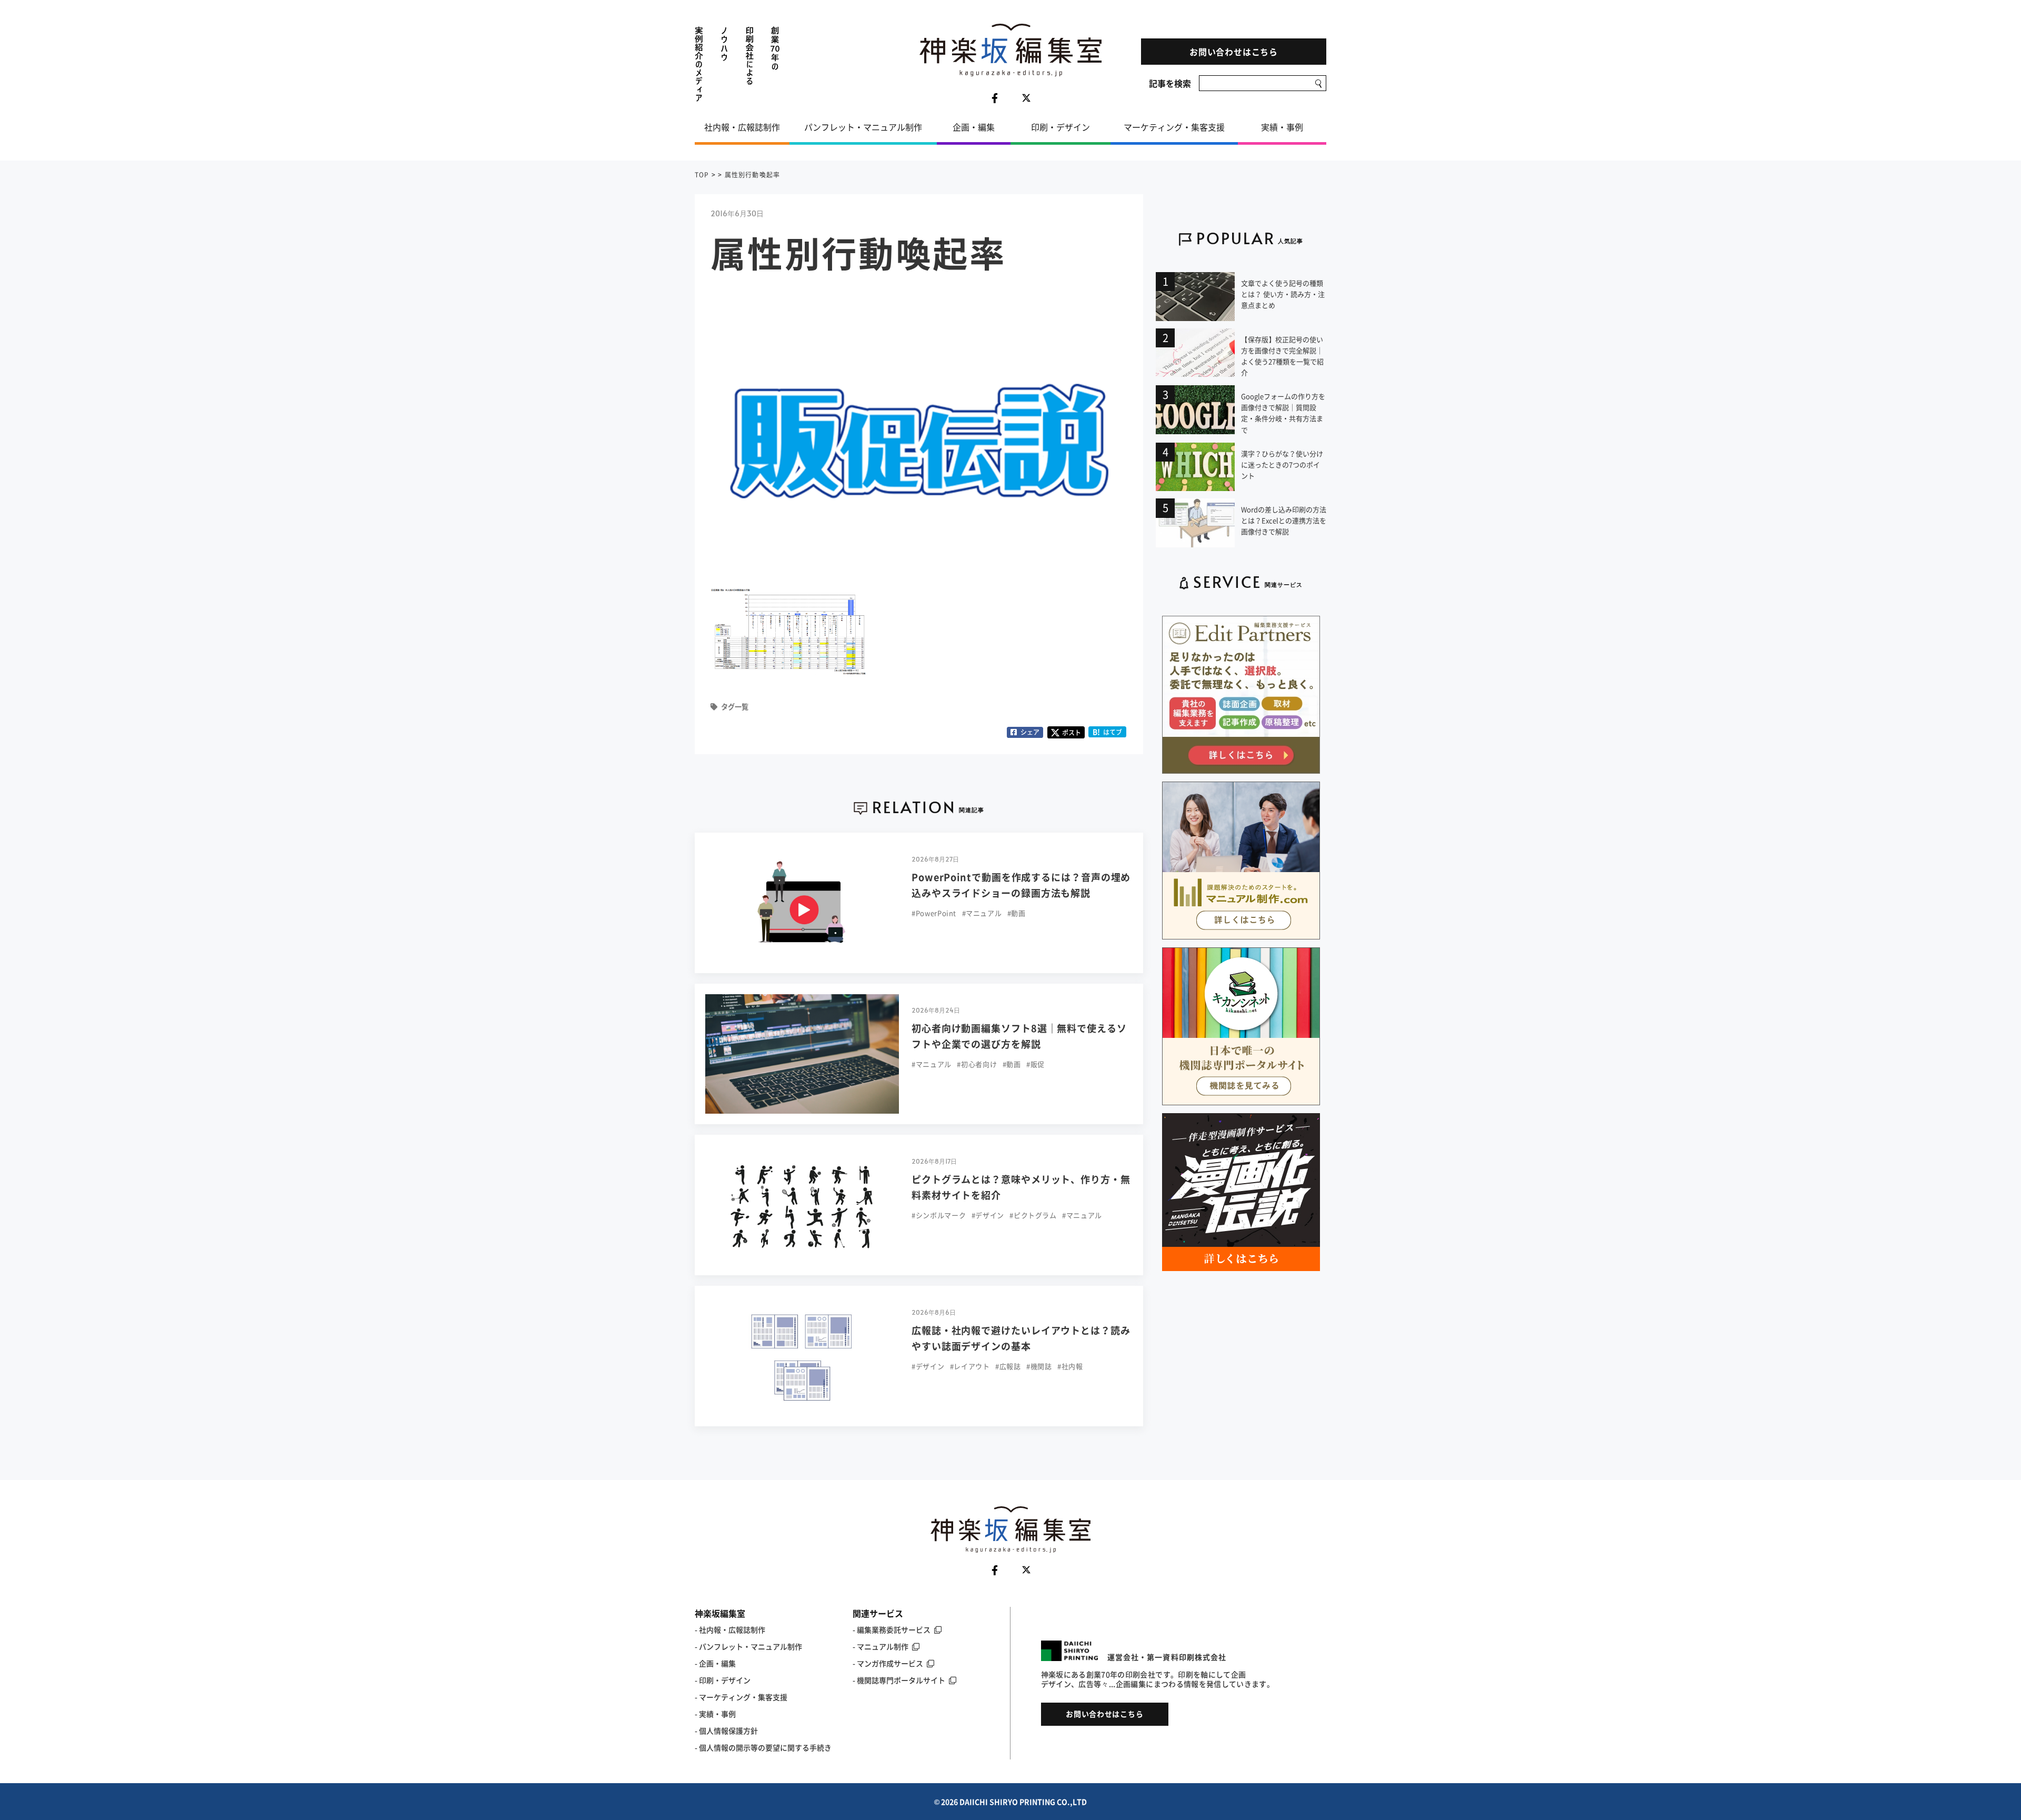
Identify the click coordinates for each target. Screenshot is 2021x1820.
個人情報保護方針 (728, 1731)
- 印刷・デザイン (723, 1680)
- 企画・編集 (715, 1663)
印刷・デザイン (1060, 127)
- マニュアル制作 (881, 1646)
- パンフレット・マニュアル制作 (748, 1646)
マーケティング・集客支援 (1174, 127)
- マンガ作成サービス (888, 1663)
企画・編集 (974, 127)
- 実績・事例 (715, 1714)
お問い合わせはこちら (1234, 52)
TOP (702, 175)
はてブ (1108, 732)
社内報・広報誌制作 (742, 127)
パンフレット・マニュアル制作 (863, 127)
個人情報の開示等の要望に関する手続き (765, 1747)
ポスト (1072, 733)
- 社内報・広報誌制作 (730, 1629)
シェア (1030, 732)
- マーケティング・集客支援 (741, 1697)
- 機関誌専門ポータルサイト (899, 1680)
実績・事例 (1282, 127)
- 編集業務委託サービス (892, 1629)
